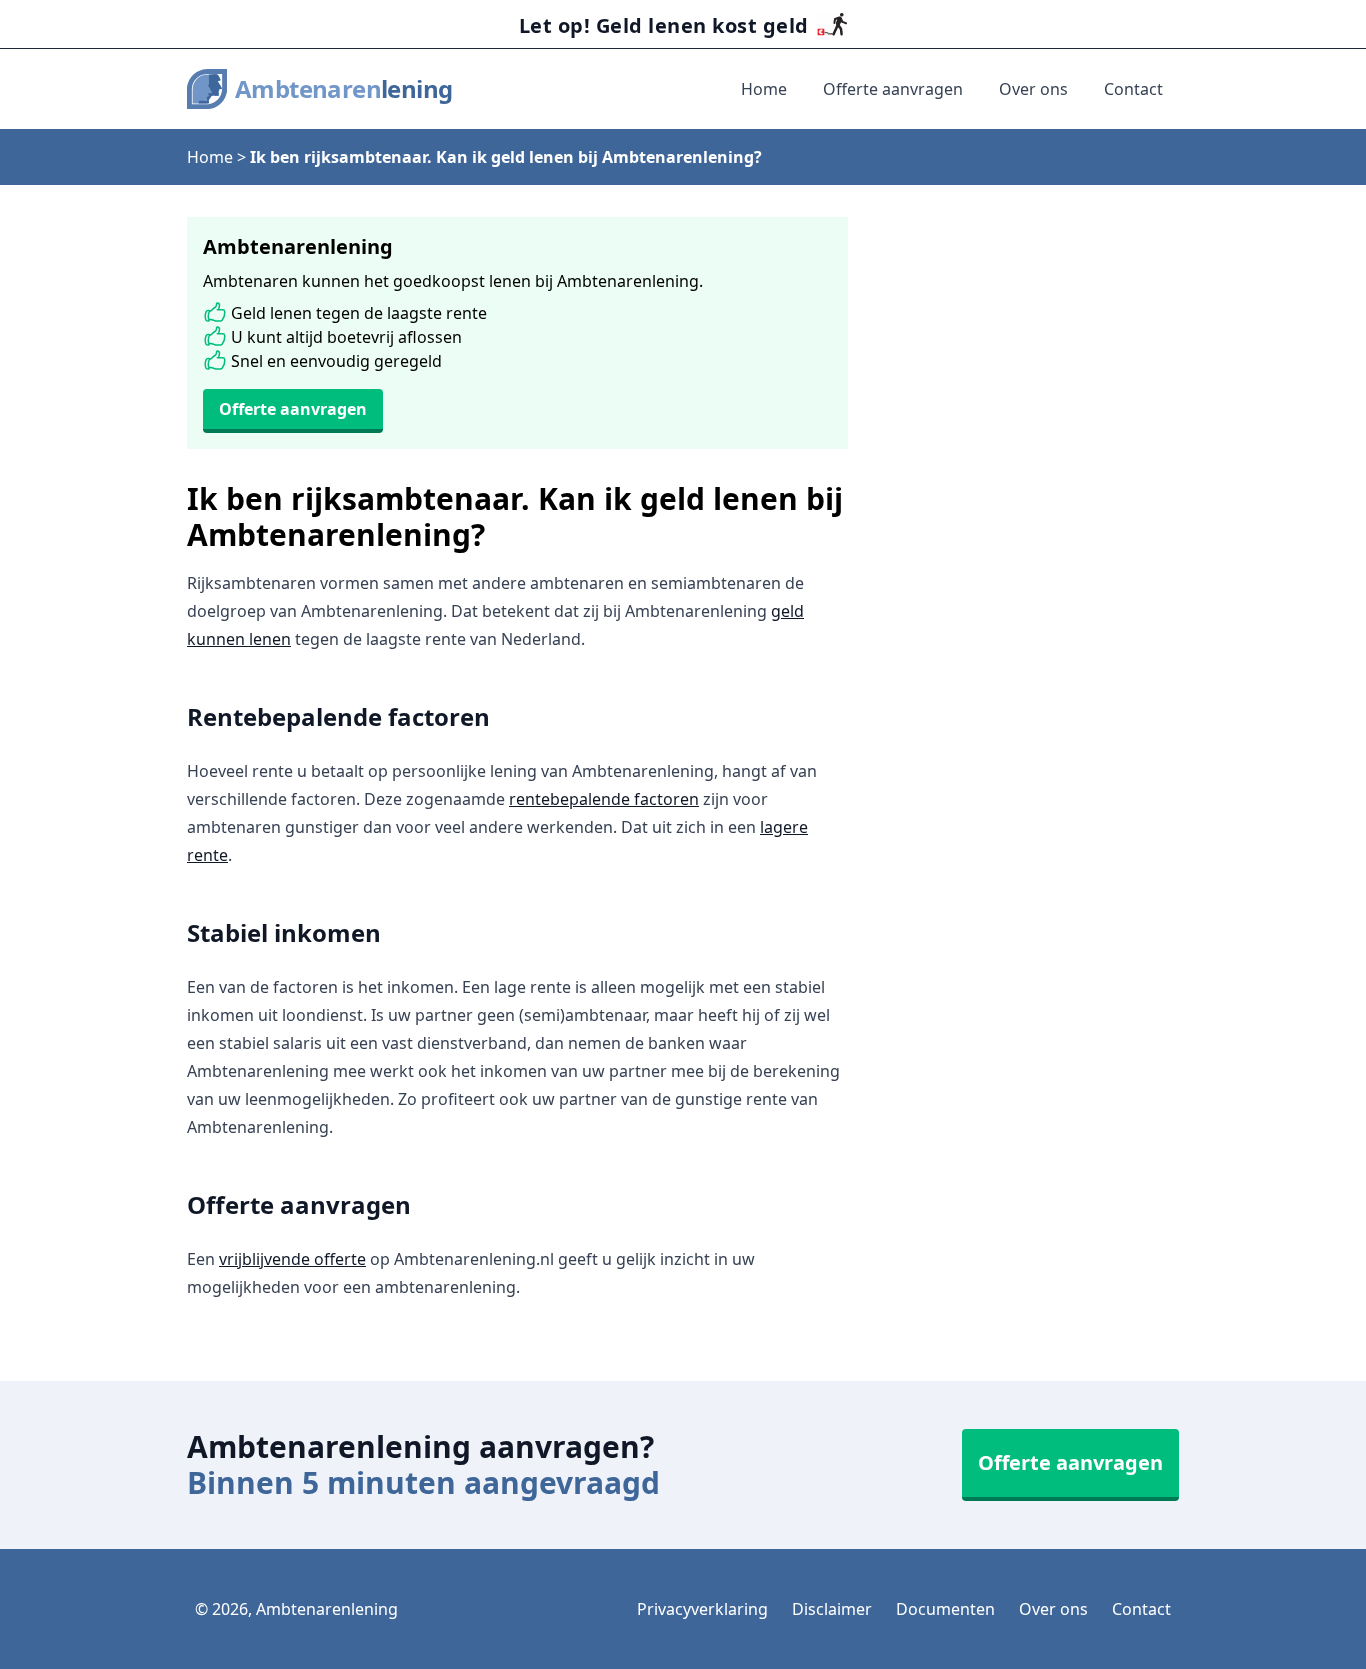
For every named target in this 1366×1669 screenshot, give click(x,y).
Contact (1133, 89)
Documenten (945, 1609)
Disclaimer (832, 1609)
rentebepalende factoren (604, 799)
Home (764, 89)
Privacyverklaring (702, 1609)
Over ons (1033, 89)
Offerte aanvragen (893, 89)
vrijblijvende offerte (292, 1259)
